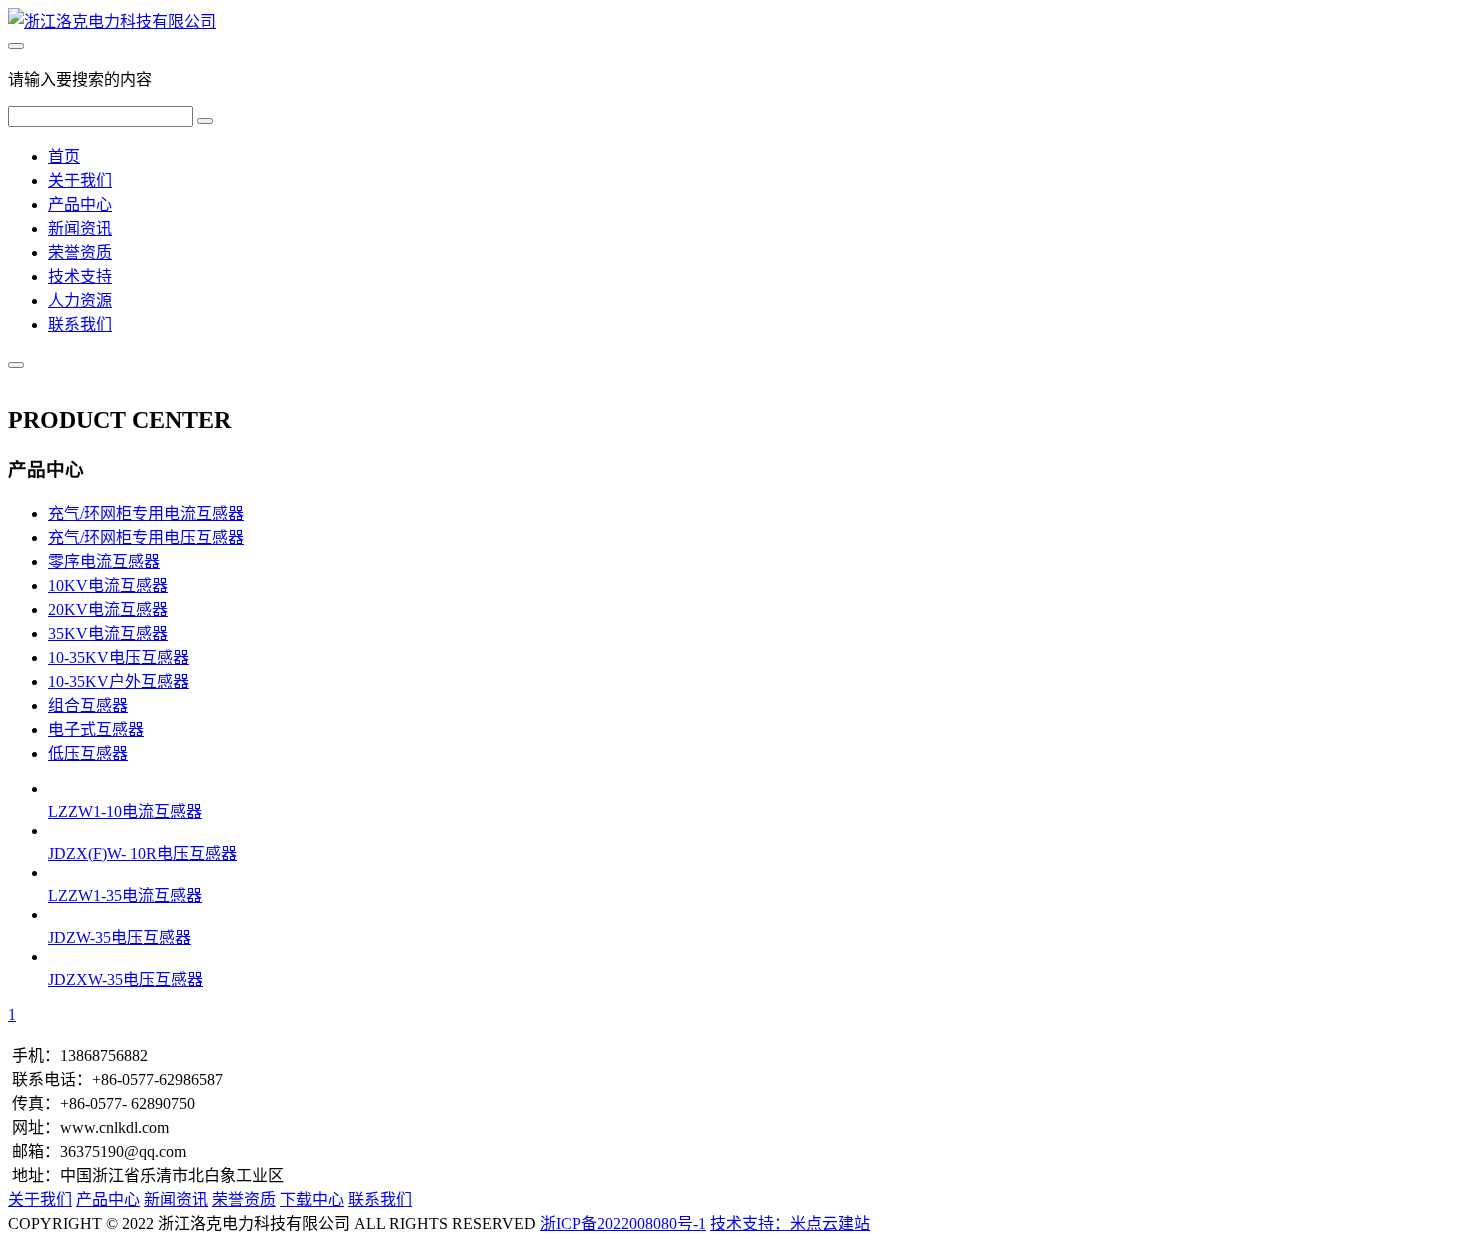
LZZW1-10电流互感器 (125, 811)
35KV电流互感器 (108, 633)
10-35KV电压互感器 (118, 657)
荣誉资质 (80, 252)
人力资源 (80, 300)
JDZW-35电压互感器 (119, 937)
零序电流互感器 (104, 561)
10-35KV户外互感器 (118, 681)
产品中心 (80, 204)
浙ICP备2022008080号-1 (623, 1223)
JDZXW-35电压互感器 (125, 979)
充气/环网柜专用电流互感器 (146, 513)
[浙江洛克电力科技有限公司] (112, 21)
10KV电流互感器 (108, 585)
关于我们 (80, 180)
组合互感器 (88, 705)
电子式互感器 (96, 729)
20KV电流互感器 (108, 609)
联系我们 (80, 324)
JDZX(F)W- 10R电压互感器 (142, 853)
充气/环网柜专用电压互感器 (146, 537)
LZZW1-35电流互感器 (125, 895)
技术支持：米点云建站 (790, 1223)
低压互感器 (88, 753)
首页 (64, 156)
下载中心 (312, 1199)
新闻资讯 (80, 228)
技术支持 (80, 276)
